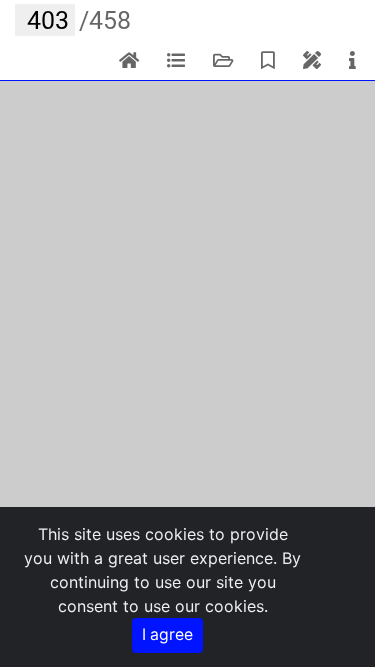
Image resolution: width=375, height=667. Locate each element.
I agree (167, 634)
